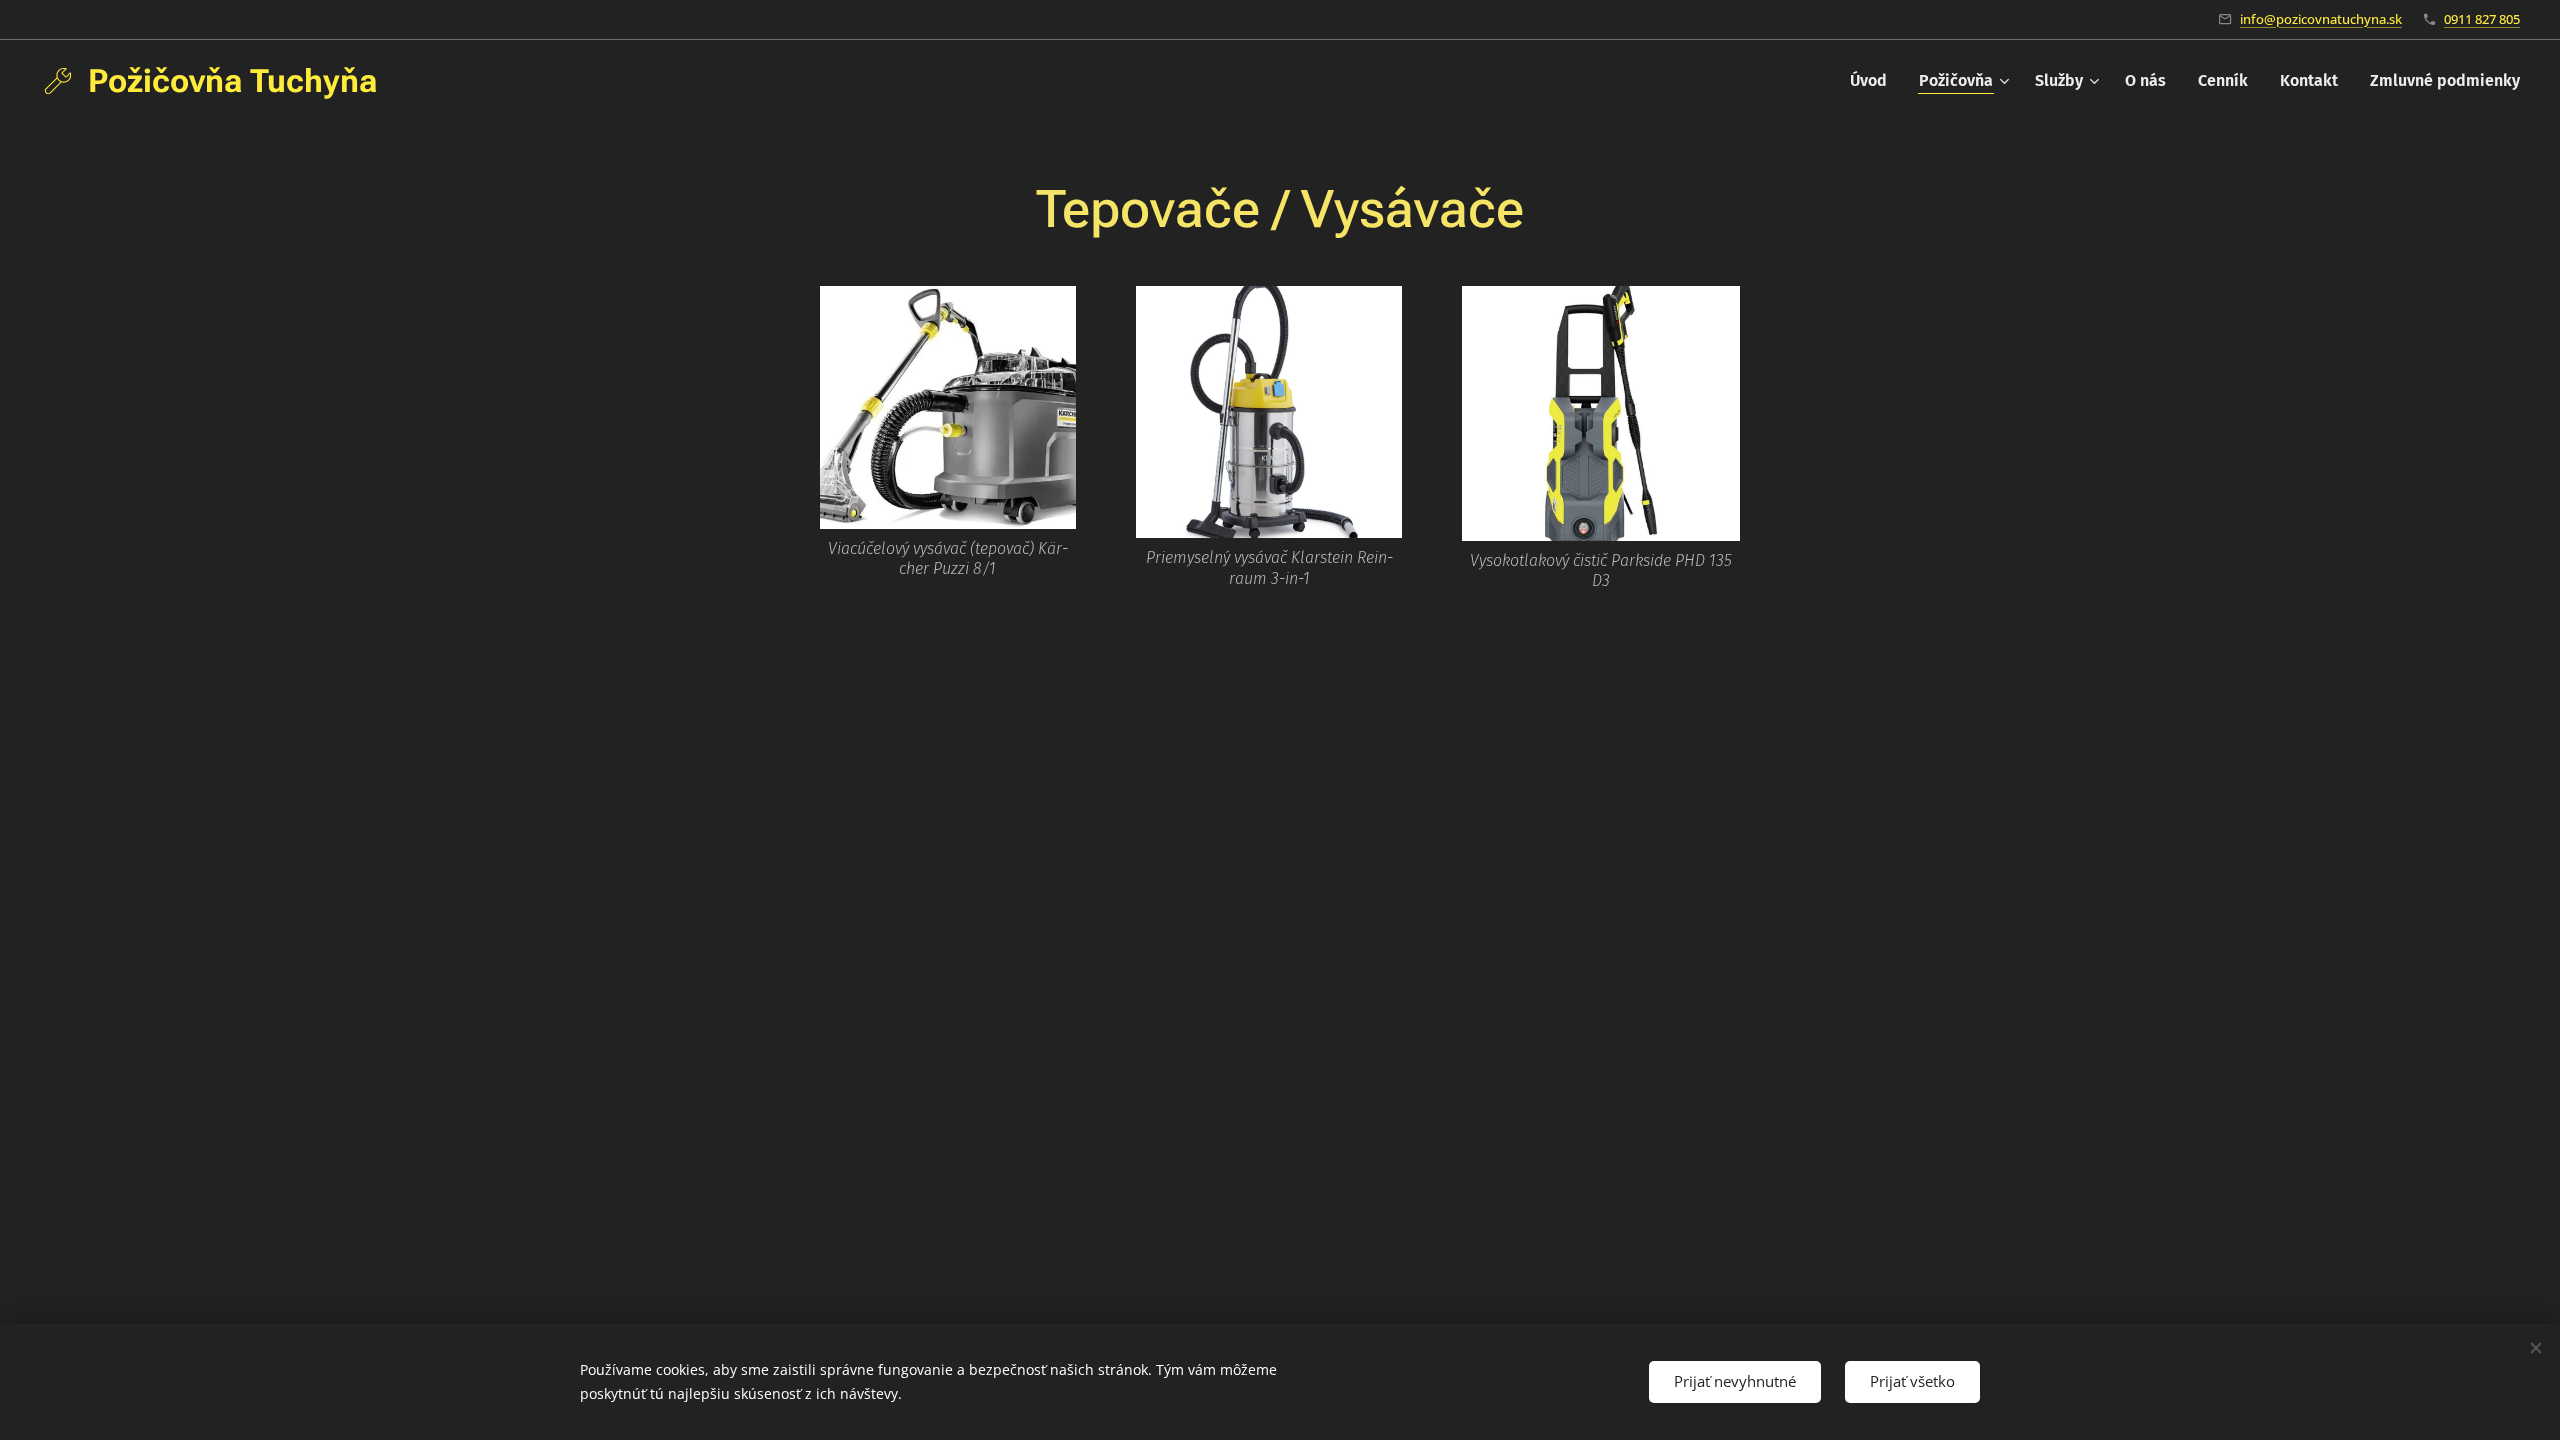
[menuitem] (1874, 81)
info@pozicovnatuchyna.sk (2321, 19)
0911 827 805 (2482, 19)
